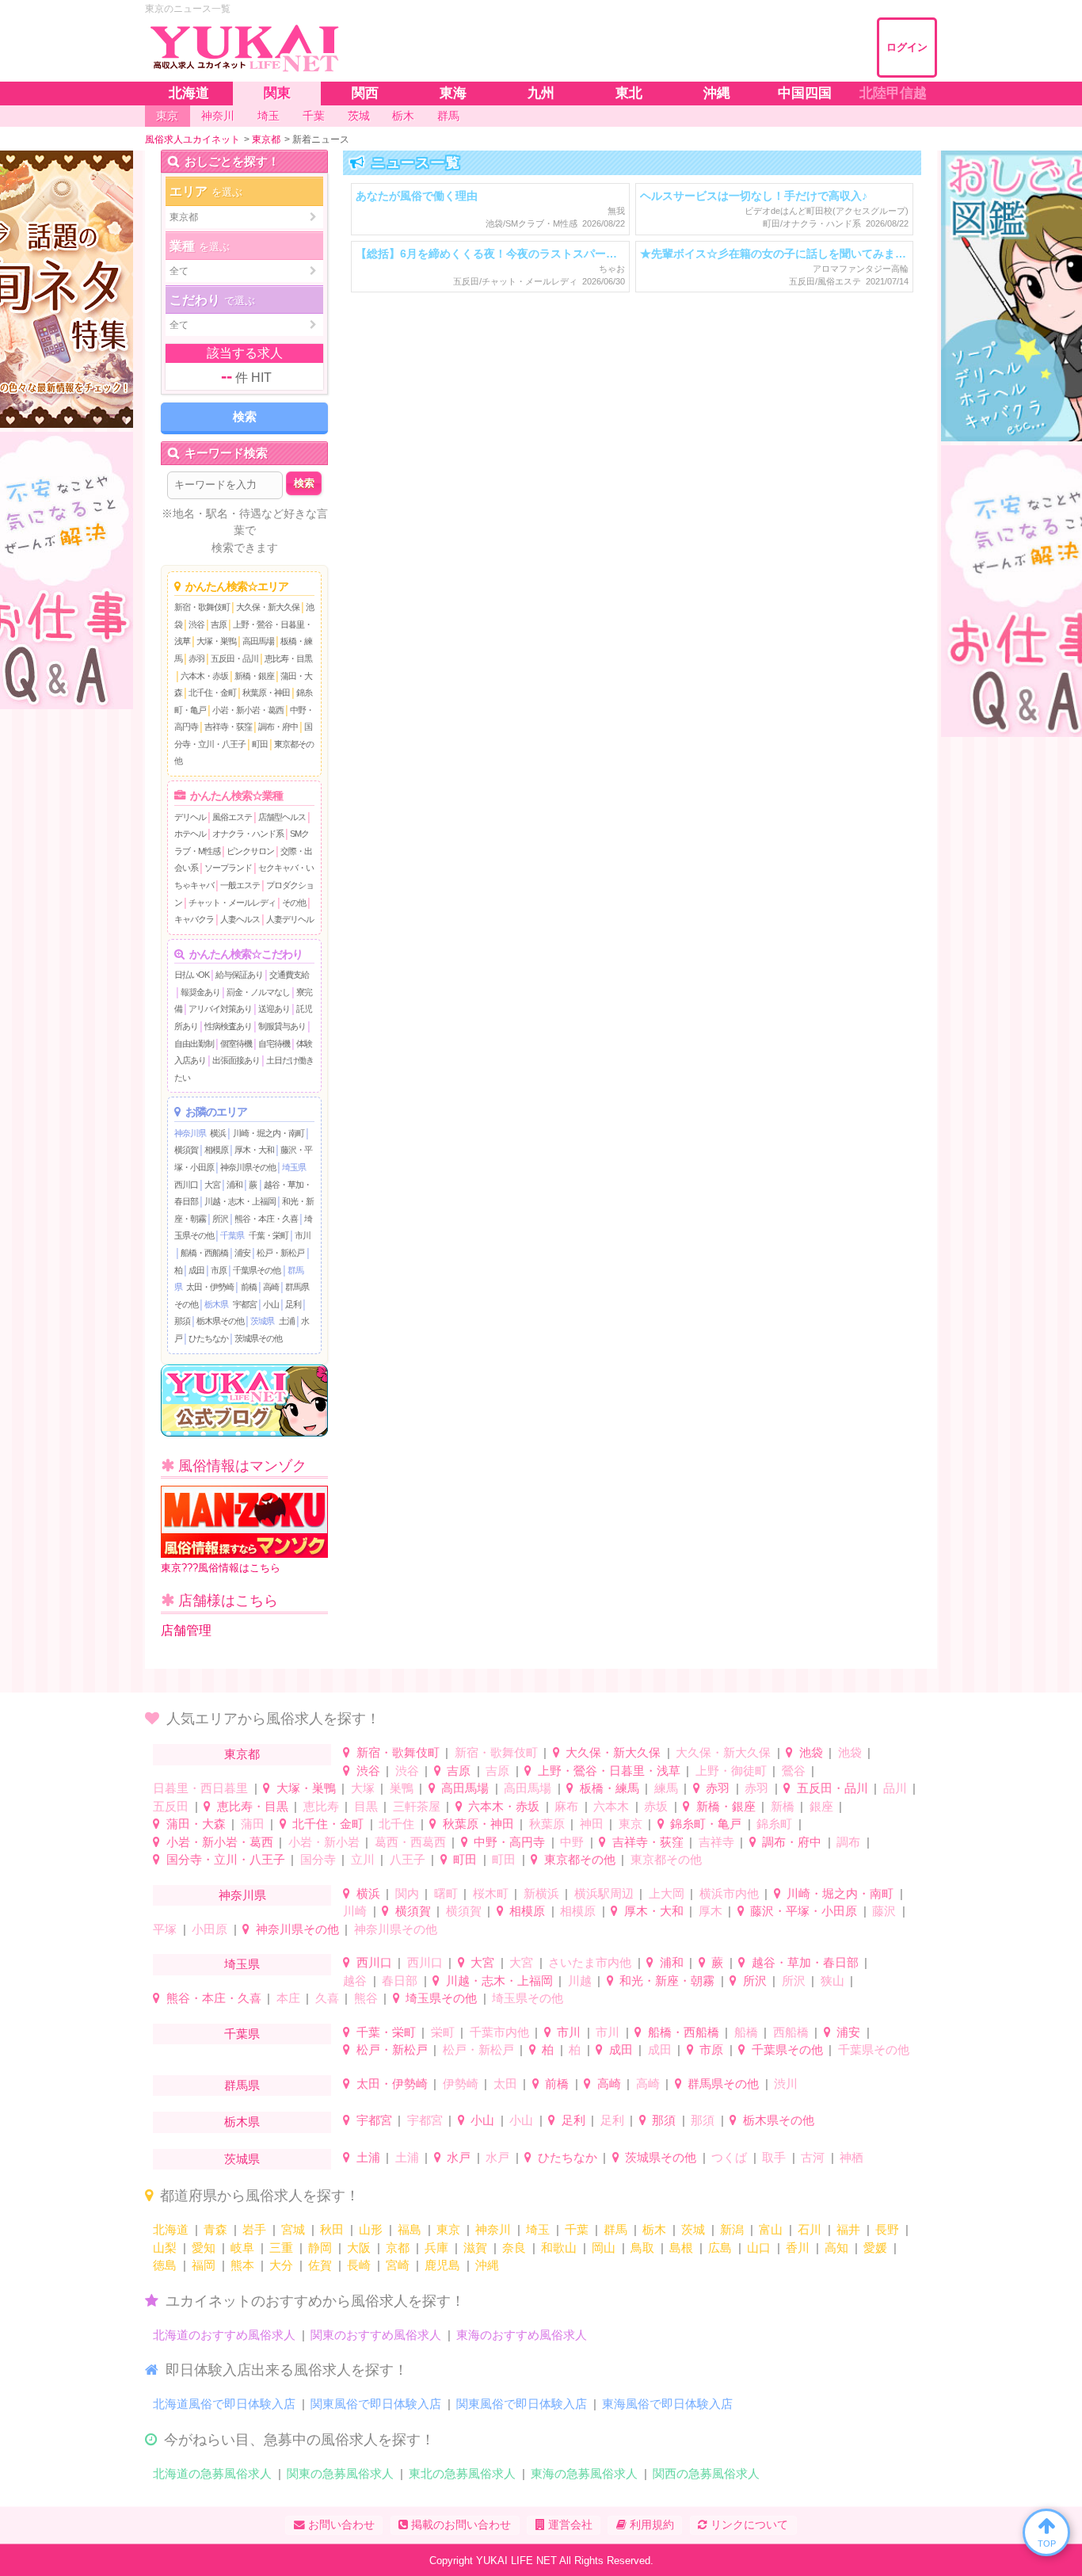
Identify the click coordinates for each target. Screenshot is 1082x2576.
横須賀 (186, 1150)
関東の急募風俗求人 (340, 2473)
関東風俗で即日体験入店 (376, 2404)
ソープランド (228, 868)
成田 (196, 1270)
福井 (848, 2229)
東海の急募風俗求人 (584, 2473)
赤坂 (656, 1806)
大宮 (212, 1185)
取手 (774, 2157)
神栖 (852, 2157)
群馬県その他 (723, 2084)
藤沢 (884, 1911)
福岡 (204, 2265)
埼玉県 (294, 1167)
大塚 (363, 1788)
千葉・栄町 (269, 1235)
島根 (681, 2248)
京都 (398, 2248)
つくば (729, 2157)
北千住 (396, 1824)
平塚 (165, 1929)
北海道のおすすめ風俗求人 (224, 2335)
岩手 (254, 2229)
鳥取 (642, 2248)
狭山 (832, 1981)
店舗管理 (186, 1630)
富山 (771, 2229)
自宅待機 (274, 1044)
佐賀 (320, 2265)
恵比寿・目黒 (288, 658)
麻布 (566, 1806)
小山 (271, 1304)
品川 (895, 1788)
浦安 (242, 1253)
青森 (215, 2229)
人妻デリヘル (290, 919)
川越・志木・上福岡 (240, 1201)
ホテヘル (190, 834)
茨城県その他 (258, 1338)
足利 (293, 1304)
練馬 (666, 1788)
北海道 (171, 2229)
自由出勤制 (194, 1044)
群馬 (615, 2229)
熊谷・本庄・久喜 (266, 1219)
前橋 (249, 1287)
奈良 (514, 2248)
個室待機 (236, 1044)
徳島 (165, 2265)
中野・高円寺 (509, 1842)
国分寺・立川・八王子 (226, 1859)
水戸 (459, 2157)
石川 (810, 2229)
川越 (580, 1981)
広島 (720, 2248)
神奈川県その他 (248, 1167)
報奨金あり (200, 992)
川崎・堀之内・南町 (269, 1133)
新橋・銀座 (254, 676)
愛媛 (875, 2248)
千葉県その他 (257, 1270)
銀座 (821, 1806)
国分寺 (318, 1859)
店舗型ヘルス (282, 817)
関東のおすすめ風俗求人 (376, 2335)
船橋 (746, 2032)
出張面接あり (236, 1060)
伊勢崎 (461, 2084)
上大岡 (667, 1893)
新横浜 (541, 1893)
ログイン (907, 47)
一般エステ (240, 885)
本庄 (288, 1998)
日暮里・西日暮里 (200, 1788)
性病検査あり (228, 1026)
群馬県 (242, 2085)
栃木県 (216, 1304)
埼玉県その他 (441, 1998)
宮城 (293, 2229)
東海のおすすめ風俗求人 (522, 2335)
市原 (219, 1270)
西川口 (186, 1185)
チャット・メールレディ (232, 903)
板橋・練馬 (610, 1788)
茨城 (693, 2229)
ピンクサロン (250, 851)
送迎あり (274, 1009)
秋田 (332, 2229)
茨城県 (262, 1321)
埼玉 (538, 2229)
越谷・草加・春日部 (805, 1962)
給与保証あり (239, 975)
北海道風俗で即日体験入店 (224, 2404)
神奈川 (493, 2229)
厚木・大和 (254, 1150)
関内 (407, 1893)
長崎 (359, 2265)
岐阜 (242, 2248)
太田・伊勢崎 (210, 1287)
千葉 (577, 2229)
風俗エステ (232, 817)
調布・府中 (278, 727)
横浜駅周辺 (604, 1893)
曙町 (446, 1893)
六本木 (611, 1806)
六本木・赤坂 (204, 676)
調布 (848, 1842)
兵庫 (436, 2248)
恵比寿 (321, 1806)
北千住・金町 (212, 693)
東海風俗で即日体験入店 (667, 2404)
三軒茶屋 (417, 1806)
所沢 (220, 1219)
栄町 (443, 2032)
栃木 (654, 2229)
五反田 (171, 1806)
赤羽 (196, 658)
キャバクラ (194, 919)
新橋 (783, 1806)
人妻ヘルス (240, 919)
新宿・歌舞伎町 (202, 607)
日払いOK (192, 975)
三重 (281, 2248)
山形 (371, 2229)
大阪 (359, 2248)
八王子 (408, 1859)
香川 (798, 2248)
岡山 (604, 2248)
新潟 (732, 2229)
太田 (505, 2084)
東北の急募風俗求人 (462, 2473)
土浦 (287, 1321)
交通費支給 (289, 975)
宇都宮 (245, 1304)
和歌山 (559, 2248)
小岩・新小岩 (324, 1842)
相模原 (216, 1150)
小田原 (210, 1929)
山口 (759, 2248)
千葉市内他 (499, 2032)
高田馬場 (258, 641)
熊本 (242, 2265)
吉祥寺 (716, 1842)
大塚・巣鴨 (216, 641)
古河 (813, 2157)
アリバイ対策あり (220, 1009)
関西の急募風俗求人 (706, 2473)
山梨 (165, 2248)
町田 (260, 744)
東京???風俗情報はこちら (221, 1568)
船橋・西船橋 (204, 1253)
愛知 (204, 2248)
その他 (294, 903)
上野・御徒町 (731, 1771)
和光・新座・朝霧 (667, 1981)
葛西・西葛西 (410, 1842)
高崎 (271, 1287)
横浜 (218, 1133)
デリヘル (190, 817)
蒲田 (253, 1824)
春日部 (400, 1981)
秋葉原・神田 (266, 693)
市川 (303, 1235)
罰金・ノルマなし (258, 992)
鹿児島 (442, 2265)
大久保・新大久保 (268, 607)
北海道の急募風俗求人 (212, 2473)
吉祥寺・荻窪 (228, 727)
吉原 (219, 624)
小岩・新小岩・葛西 (248, 710)
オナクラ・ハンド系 (248, 834)
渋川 (786, 2084)
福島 (410, 2229)
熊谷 (366, 1998)
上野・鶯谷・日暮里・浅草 (609, 1771)
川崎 (355, 1911)
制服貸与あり (282, 1026)
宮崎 (398, 2265)
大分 (281, 2265)
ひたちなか (208, 1338)
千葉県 (232, 1235)
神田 (592, 1824)
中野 (572, 1842)
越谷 (355, 1981)
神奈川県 (190, 1133)
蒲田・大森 (196, 1824)
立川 (363, 1859)
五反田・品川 (234, 658)
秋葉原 (547, 1824)
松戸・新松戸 (280, 1253)
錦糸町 (774, 1824)
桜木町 (491, 1893)
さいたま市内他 (590, 1962)
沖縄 (487, 2265)
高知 (836, 2248)
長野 (887, 2229)
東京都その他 (580, 1859)
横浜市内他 (729, 1893)
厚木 (711, 1911)
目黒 (366, 1806)
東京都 (242, 1754)
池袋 (811, 1752)
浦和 (234, 1185)
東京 (631, 1824)
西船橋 (791, 2032)
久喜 (327, 1998)
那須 (182, 1321)
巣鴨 (402, 1788)
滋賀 (475, 2248)
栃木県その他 (220, 1321)
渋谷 (196, 624)
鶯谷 (794, 1771)
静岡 (320, 2248)
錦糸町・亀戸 (706, 1824)
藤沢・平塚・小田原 (804, 1911)
